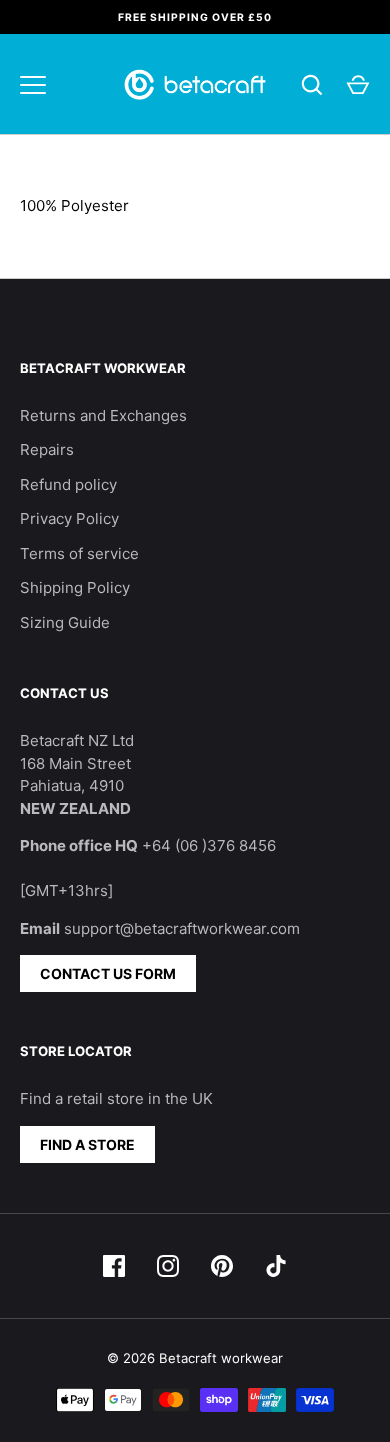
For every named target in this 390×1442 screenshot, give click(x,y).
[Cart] (358, 85)
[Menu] (33, 85)
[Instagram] (168, 1266)
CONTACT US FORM (108, 973)
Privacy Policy (69, 518)
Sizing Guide (65, 622)
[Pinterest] (222, 1266)
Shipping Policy (75, 587)
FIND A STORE (87, 1144)
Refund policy (68, 484)
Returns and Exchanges (103, 415)
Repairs (47, 449)
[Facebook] (114, 1266)
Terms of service (79, 553)
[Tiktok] (276, 1266)
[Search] (312, 85)
